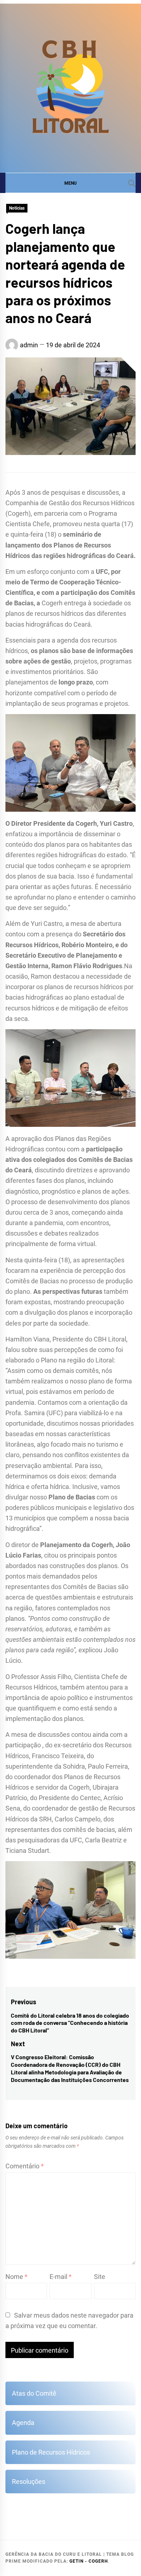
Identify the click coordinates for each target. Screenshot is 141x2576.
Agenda (23, 2423)
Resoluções (29, 2481)
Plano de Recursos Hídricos (51, 2452)
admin (29, 345)
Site (100, 2277)
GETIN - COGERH (89, 2561)
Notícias (17, 208)
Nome (16, 2277)
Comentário (25, 2166)
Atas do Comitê (34, 2393)
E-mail (61, 2277)
